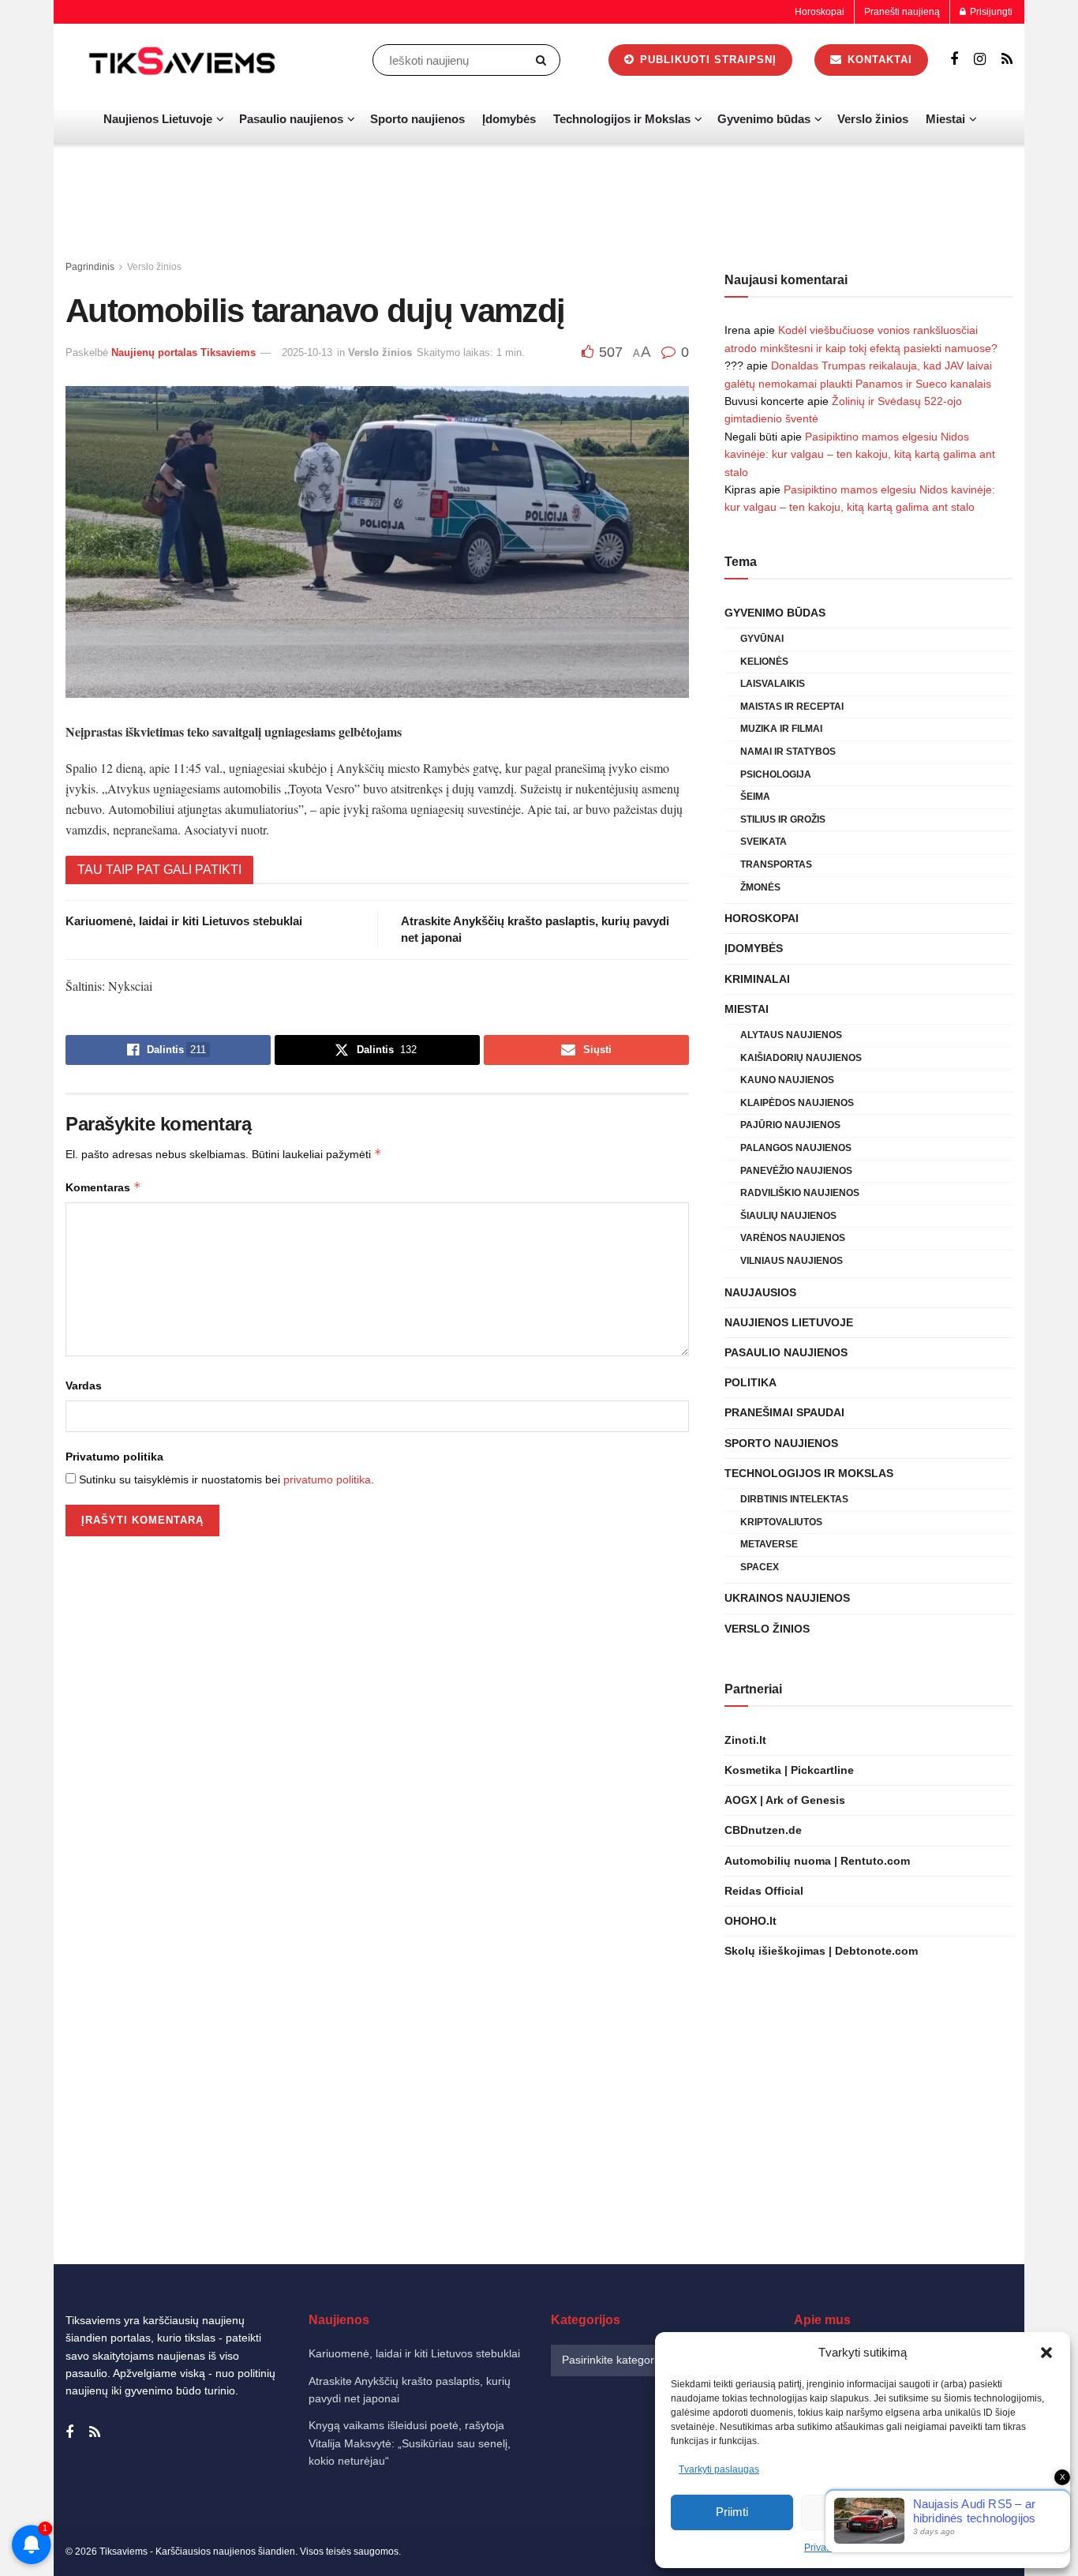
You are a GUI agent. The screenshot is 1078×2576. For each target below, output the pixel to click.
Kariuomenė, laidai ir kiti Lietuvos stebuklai (184, 921)
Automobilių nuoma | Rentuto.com (817, 1861)
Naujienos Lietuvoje (158, 119)
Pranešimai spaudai (784, 1412)
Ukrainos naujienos (787, 1598)
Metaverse (769, 1544)
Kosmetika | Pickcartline (789, 1770)
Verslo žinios (873, 119)
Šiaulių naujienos (788, 1216)
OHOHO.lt (750, 1921)
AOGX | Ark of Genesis (785, 1800)
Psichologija (776, 774)
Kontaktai (878, 60)
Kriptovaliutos (781, 1522)
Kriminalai (757, 979)
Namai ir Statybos (788, 752)
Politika (750, 1382)
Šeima (755, 797)
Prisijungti (990, 12)
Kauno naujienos (787, 1080)
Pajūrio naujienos (790, 1125)
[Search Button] (544, 60)
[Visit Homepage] (184, 60)
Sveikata (764, 842)
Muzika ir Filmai (781, 729)
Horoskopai (820, 12)
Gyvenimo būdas (764, 119)
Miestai (945, 119)
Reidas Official (764, 1891)
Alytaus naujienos (791, 1035)
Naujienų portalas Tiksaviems (183, 352)
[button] (1046, 2353)
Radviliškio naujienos (800, 1193)
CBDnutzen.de (763, 1830)
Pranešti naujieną (902, 12)
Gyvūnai (762, 639)
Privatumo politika (114, 1457)
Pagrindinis (90, 267)
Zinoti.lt (745, 1740)
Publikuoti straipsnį (706, 60)
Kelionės (764, 662)
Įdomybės (509, 119)
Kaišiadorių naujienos (801, 1058)
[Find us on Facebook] (954, 60)
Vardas (84, 1385)
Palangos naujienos (796, 1148)
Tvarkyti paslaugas (719, 2469)
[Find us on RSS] (1007, 60)
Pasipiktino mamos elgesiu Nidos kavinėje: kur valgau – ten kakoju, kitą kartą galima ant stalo (860, 454)
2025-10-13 (307, 352)
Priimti (732, 2512)
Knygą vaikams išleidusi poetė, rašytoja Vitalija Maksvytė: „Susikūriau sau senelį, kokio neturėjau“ (410, 2443)
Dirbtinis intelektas (794, 1499)
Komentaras (103, 1187)
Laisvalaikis (773, 684)
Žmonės (760, 887)
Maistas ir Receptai (792, 707)
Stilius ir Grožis (783, 819)
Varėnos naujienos (793, 1238)
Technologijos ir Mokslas (622, 119)
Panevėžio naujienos (796, 1171)
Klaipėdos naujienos (797, 1103)
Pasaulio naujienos (291, 119)
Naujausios (760, 1292)
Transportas (776, 864)
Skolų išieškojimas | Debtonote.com (821, 1951)
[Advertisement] (539, 202)
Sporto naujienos (417, 119)
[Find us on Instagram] (980, 60)
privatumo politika (327, 1479)
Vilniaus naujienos (792, 1261)
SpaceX (760, 1567)
